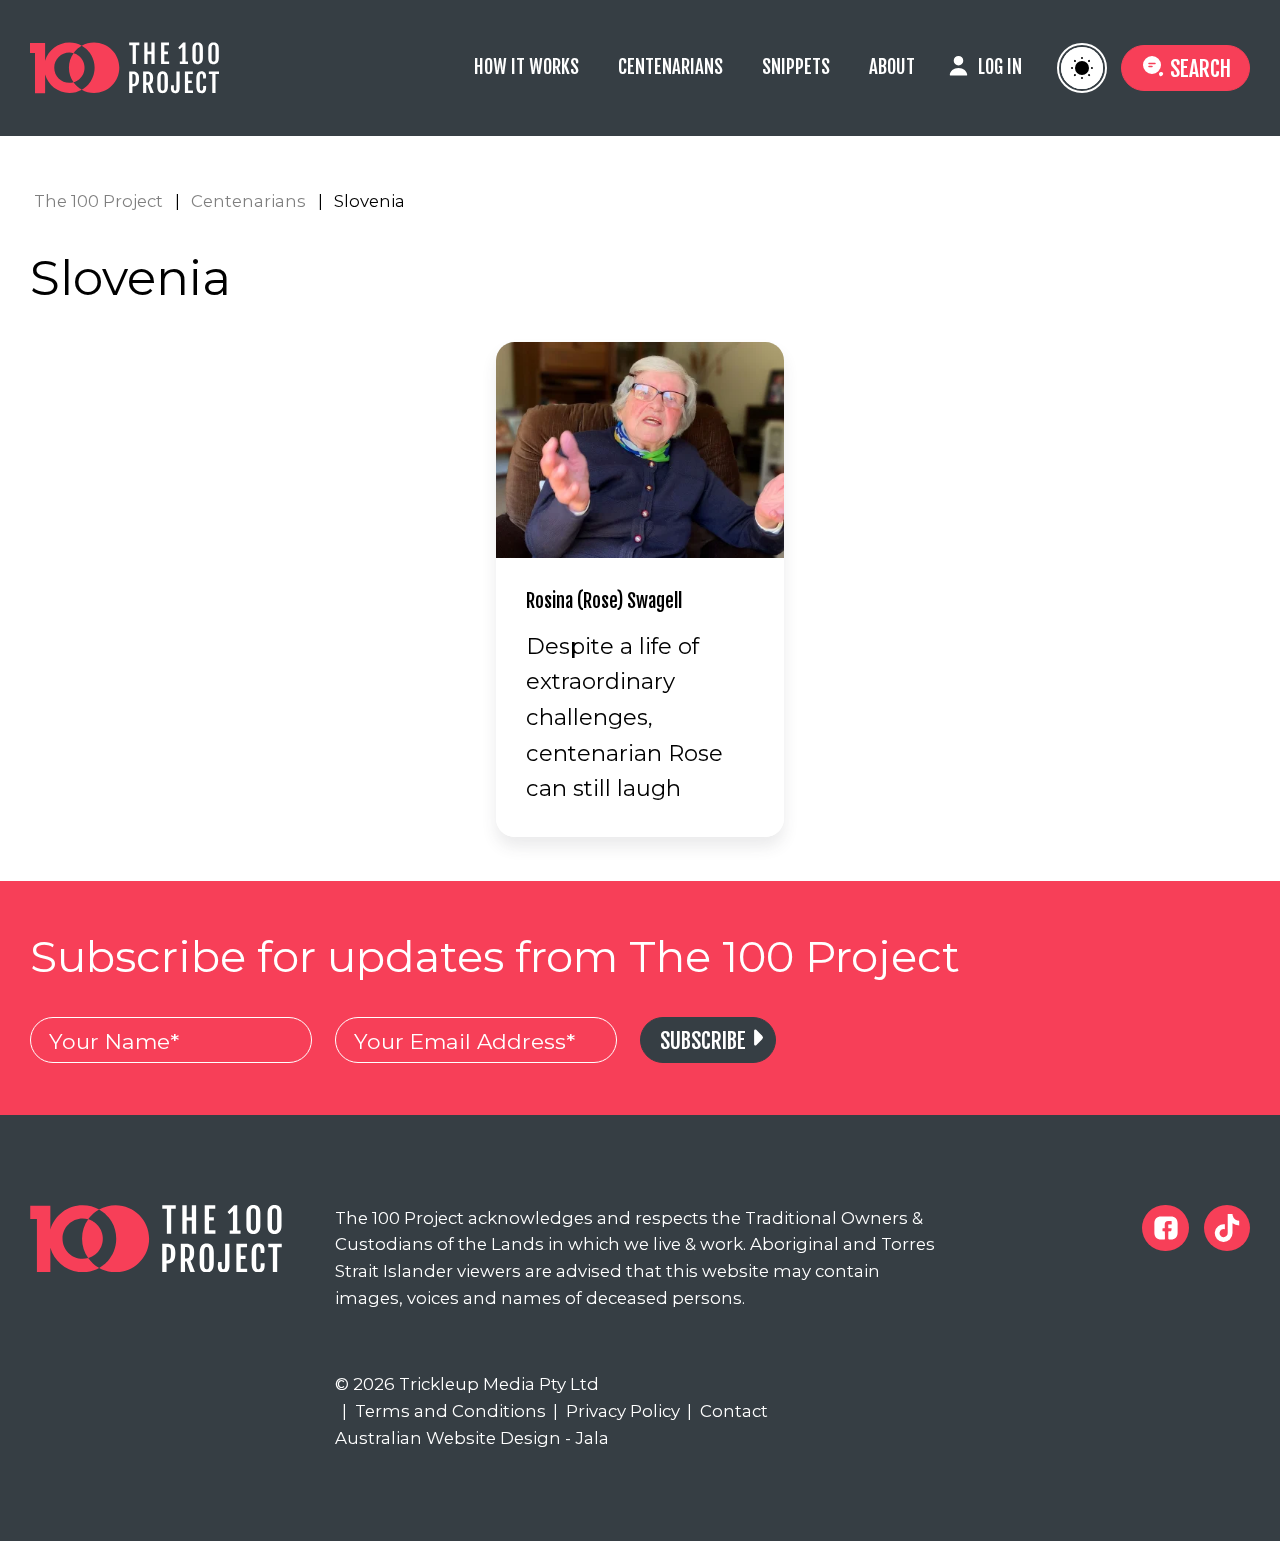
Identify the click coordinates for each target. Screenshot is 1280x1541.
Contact (727, 1411)
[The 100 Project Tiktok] (1227, 1228)
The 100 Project (98, 201)
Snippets (796, 67)
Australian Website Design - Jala (472, 1438)
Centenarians (670, 67)
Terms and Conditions (443, 1411)
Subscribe (703, 1040)
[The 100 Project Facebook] (1165, 1228)
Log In (1000, 67)
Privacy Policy (616, 1411)
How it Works (526, 67)
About (892, 67)
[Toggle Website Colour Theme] (1082, 68)
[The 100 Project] (156, 68)
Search (1200, 68)
